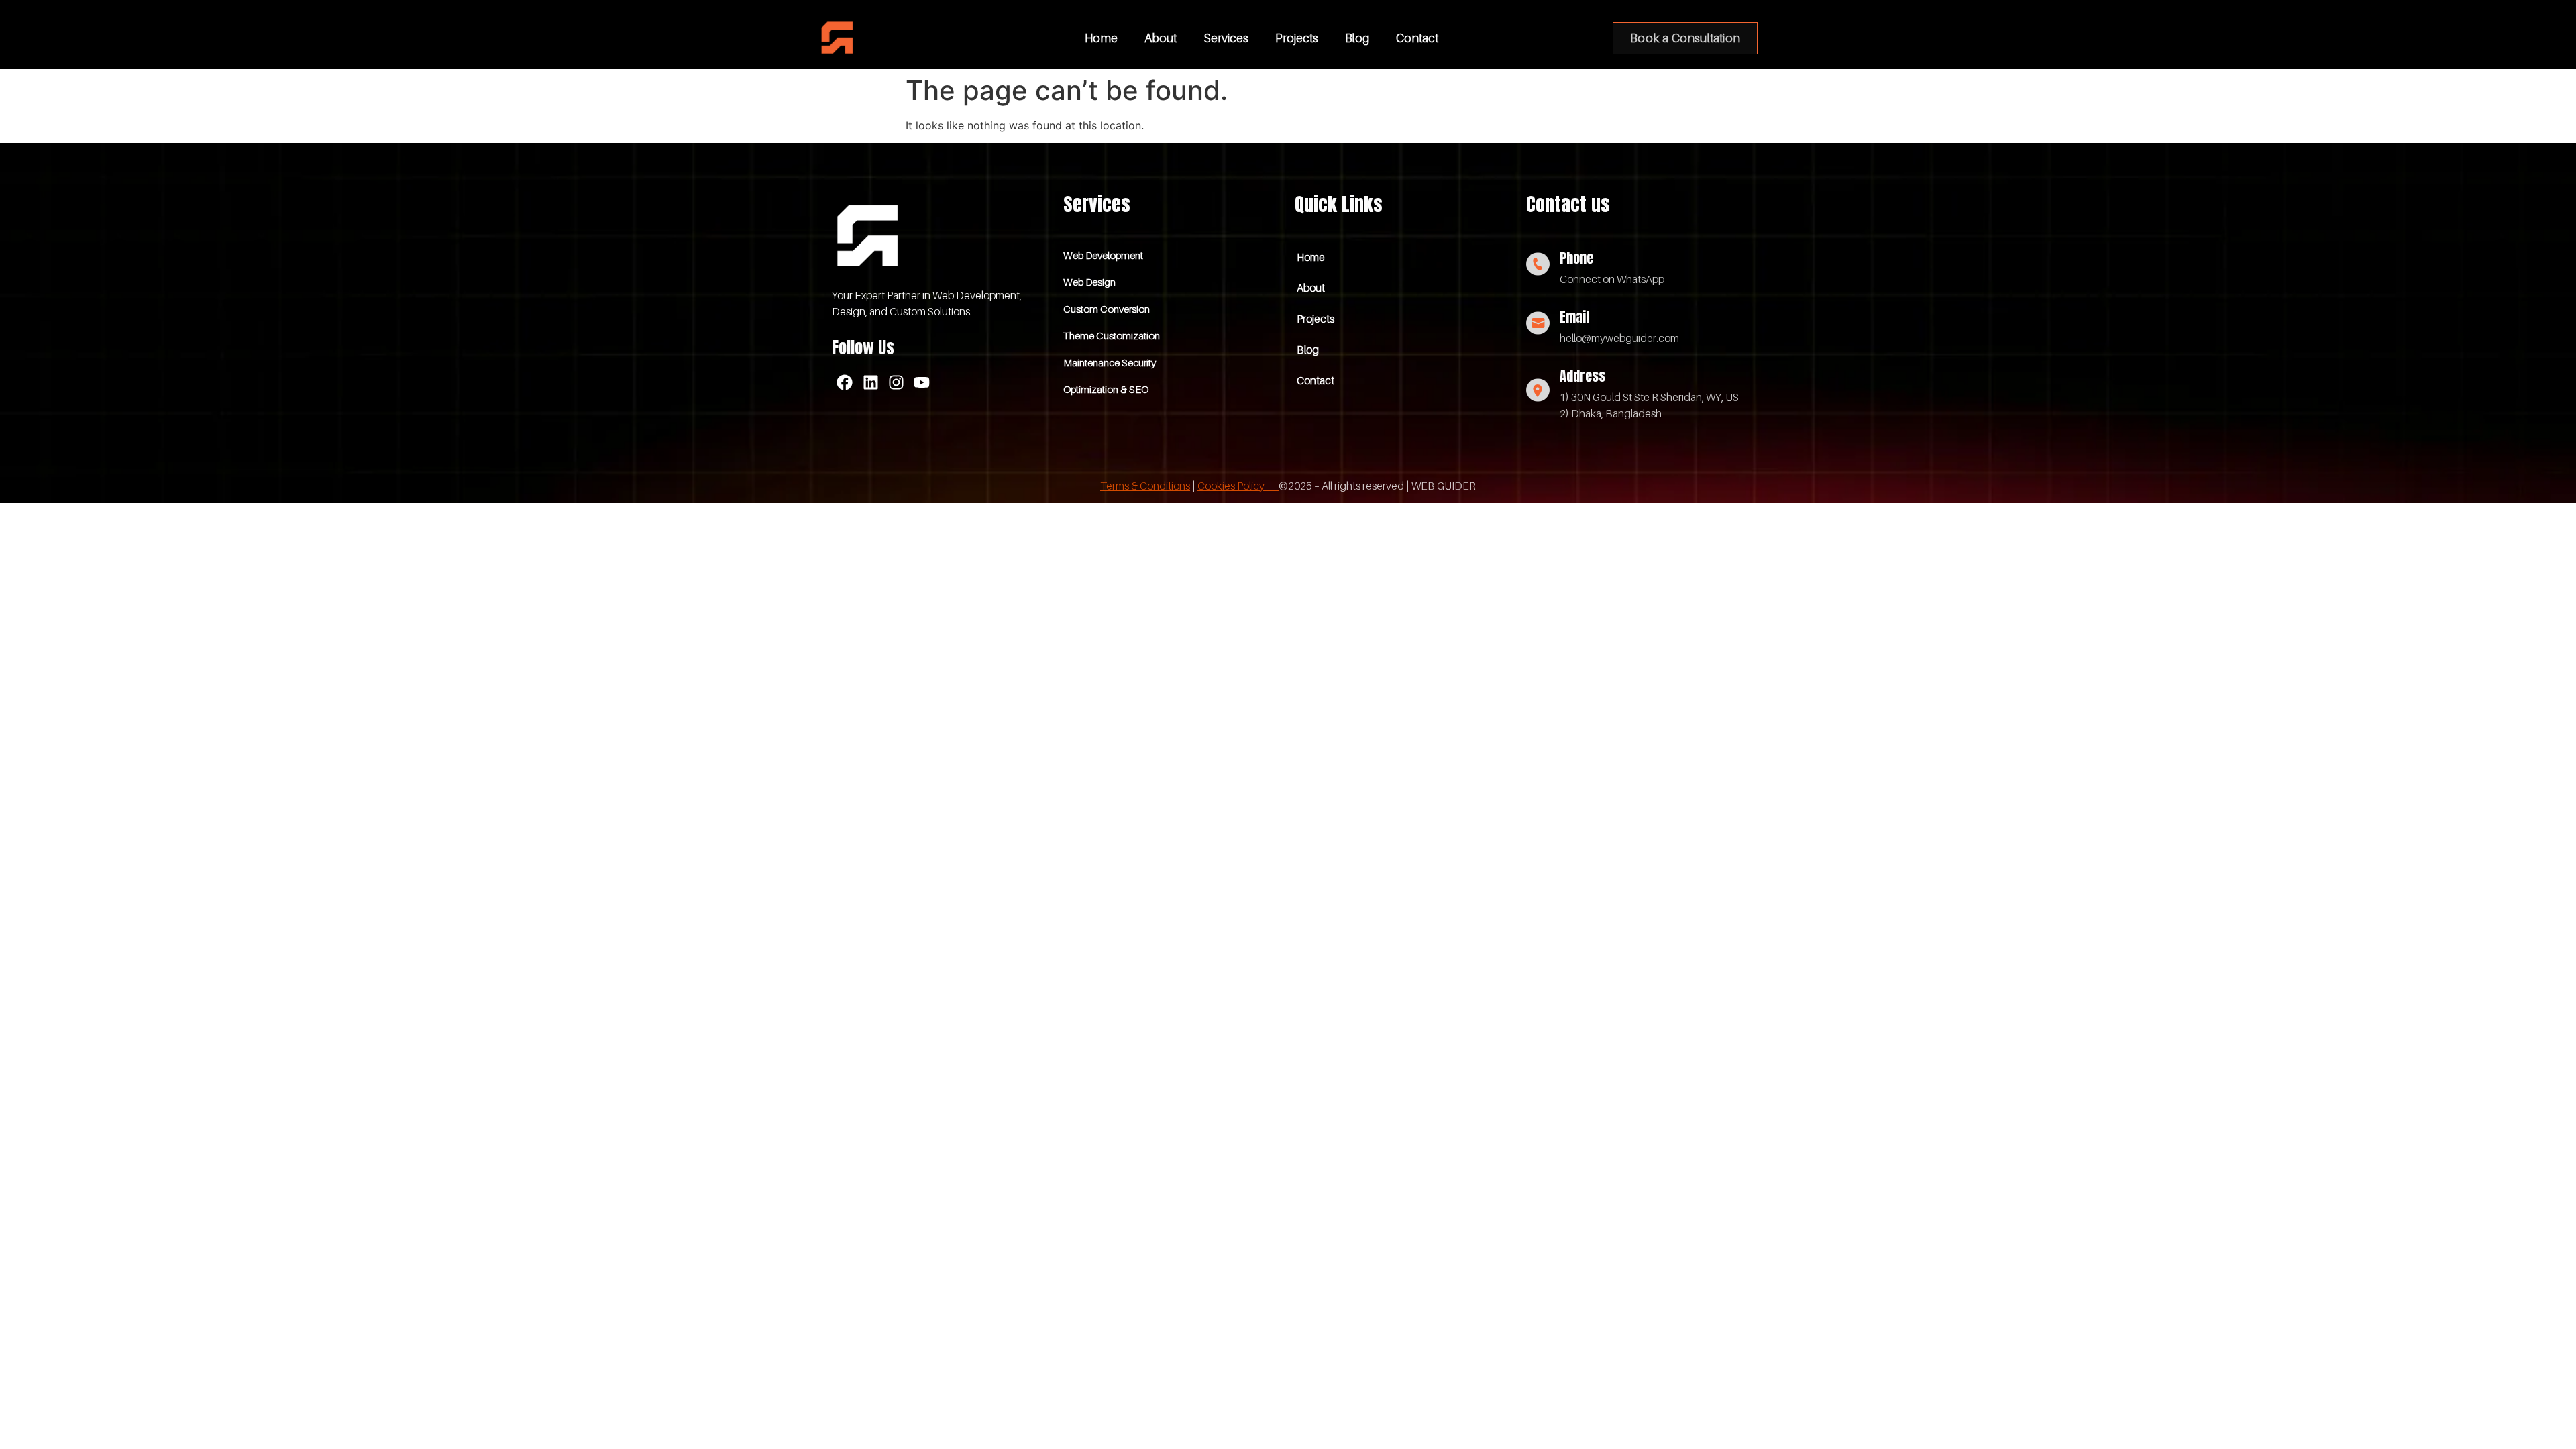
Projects (1297, 38)
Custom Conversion (1107, 309)
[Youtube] (922, 382)
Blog (1357, 38)
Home (1101, 38)
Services (1226, 38)
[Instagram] (896, 382)
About (1161, 38)
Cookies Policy (1238, 486)
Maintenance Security (1110, 362)
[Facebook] (845, 382)
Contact (1417, 38)
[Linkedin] (870, 382)
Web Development (1103, 255)
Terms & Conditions (1145, 486)
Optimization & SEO (1106, 389)
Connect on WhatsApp (1612, 279)
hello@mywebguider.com (1619, 338)
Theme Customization (1112, 335)
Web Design (1089, 282)
